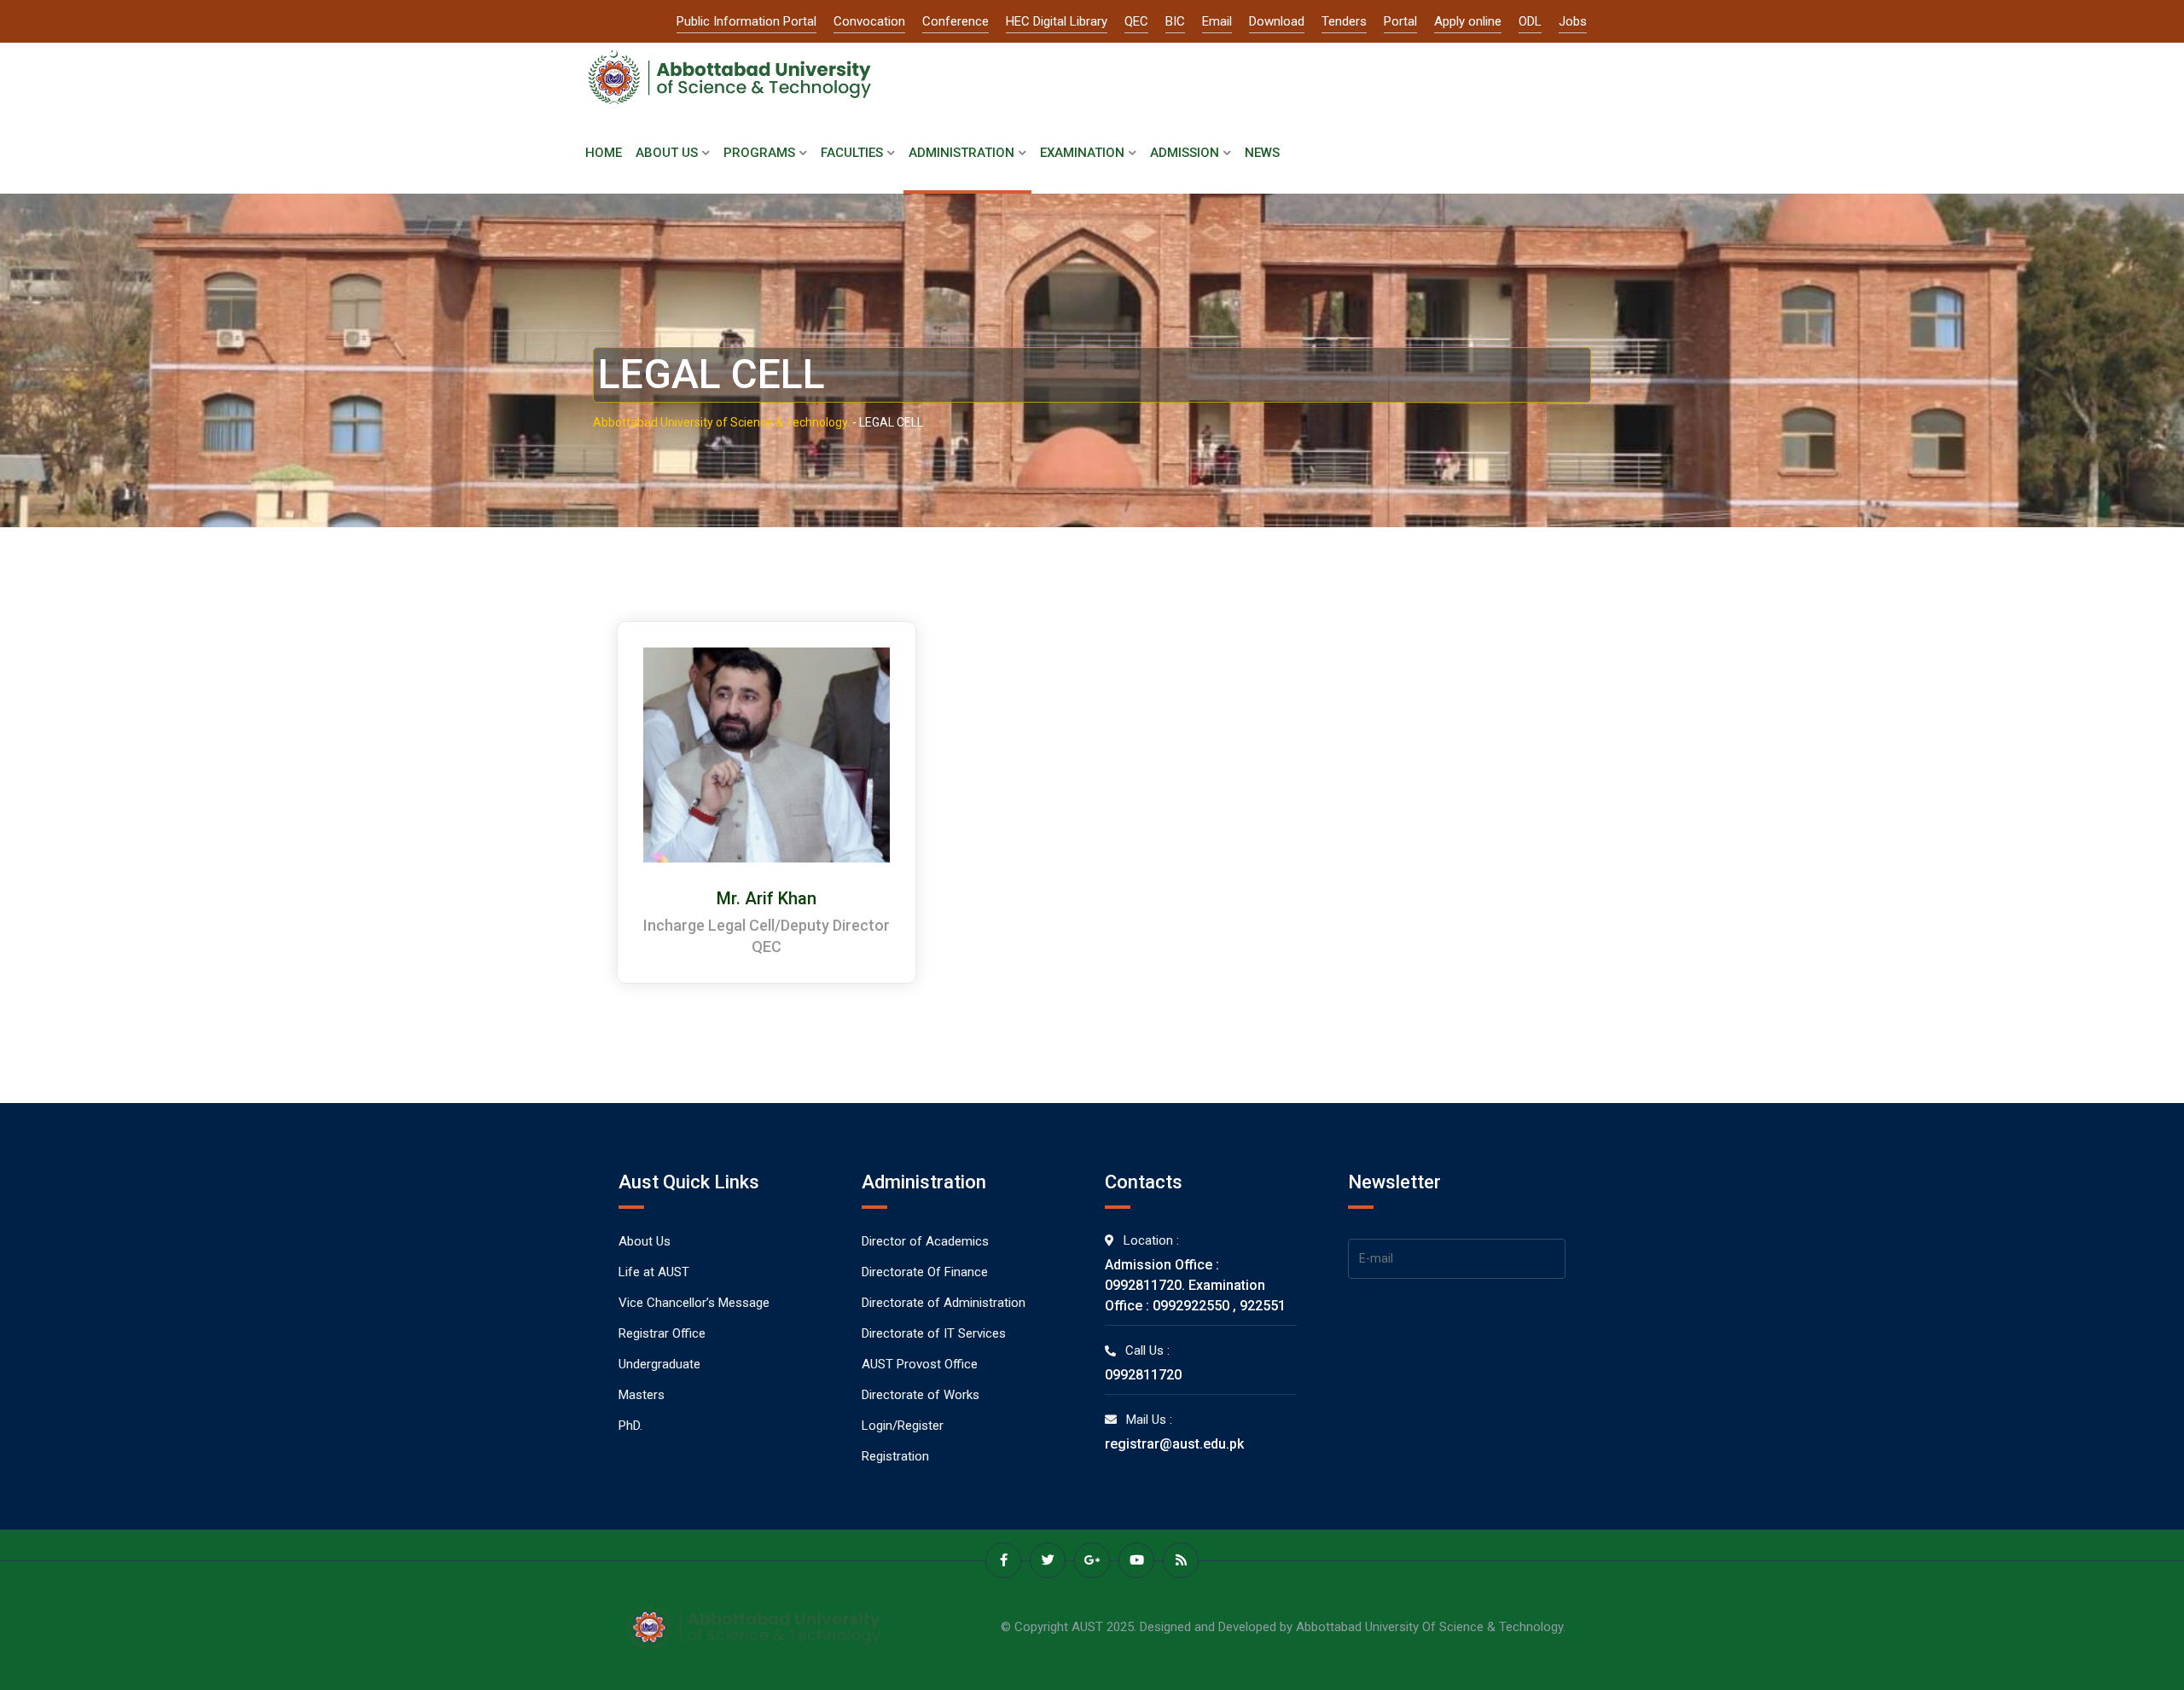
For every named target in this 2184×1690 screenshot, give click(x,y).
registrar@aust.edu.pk (1174, 1444)
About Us (667, 153)
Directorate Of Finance (925, 1272)
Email (1217, 21)
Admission (1185, 153)
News (1262, 153)
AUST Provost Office (920, 1364)
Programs (759, 153)
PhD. (630, 1426)
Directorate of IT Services (934, 1333)
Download (1277, 21)
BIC (1175, 21)
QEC (1136, 21)
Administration (961, 153)
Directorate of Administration (944, 1303)
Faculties (852, 153)
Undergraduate (659, 1364)
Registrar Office (662, 1333)
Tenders (1344, 21)
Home (604, 153)
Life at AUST (654, 1272)
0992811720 (1143, 1375)
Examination (1082, 153)
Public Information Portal (746, 21)
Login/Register (903, 1426)
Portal (1400, 21)
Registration (895, 1456)
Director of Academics (925, 1241)
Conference (955, 21)
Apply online (1468, 21)
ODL (1530, 21)
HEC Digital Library (1057, 21)
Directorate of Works (921, 1395)
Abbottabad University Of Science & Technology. (1431, 1627)
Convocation (869, 21)
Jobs (1573, 21)
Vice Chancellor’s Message (694, 1303)
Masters (642, 1395)
